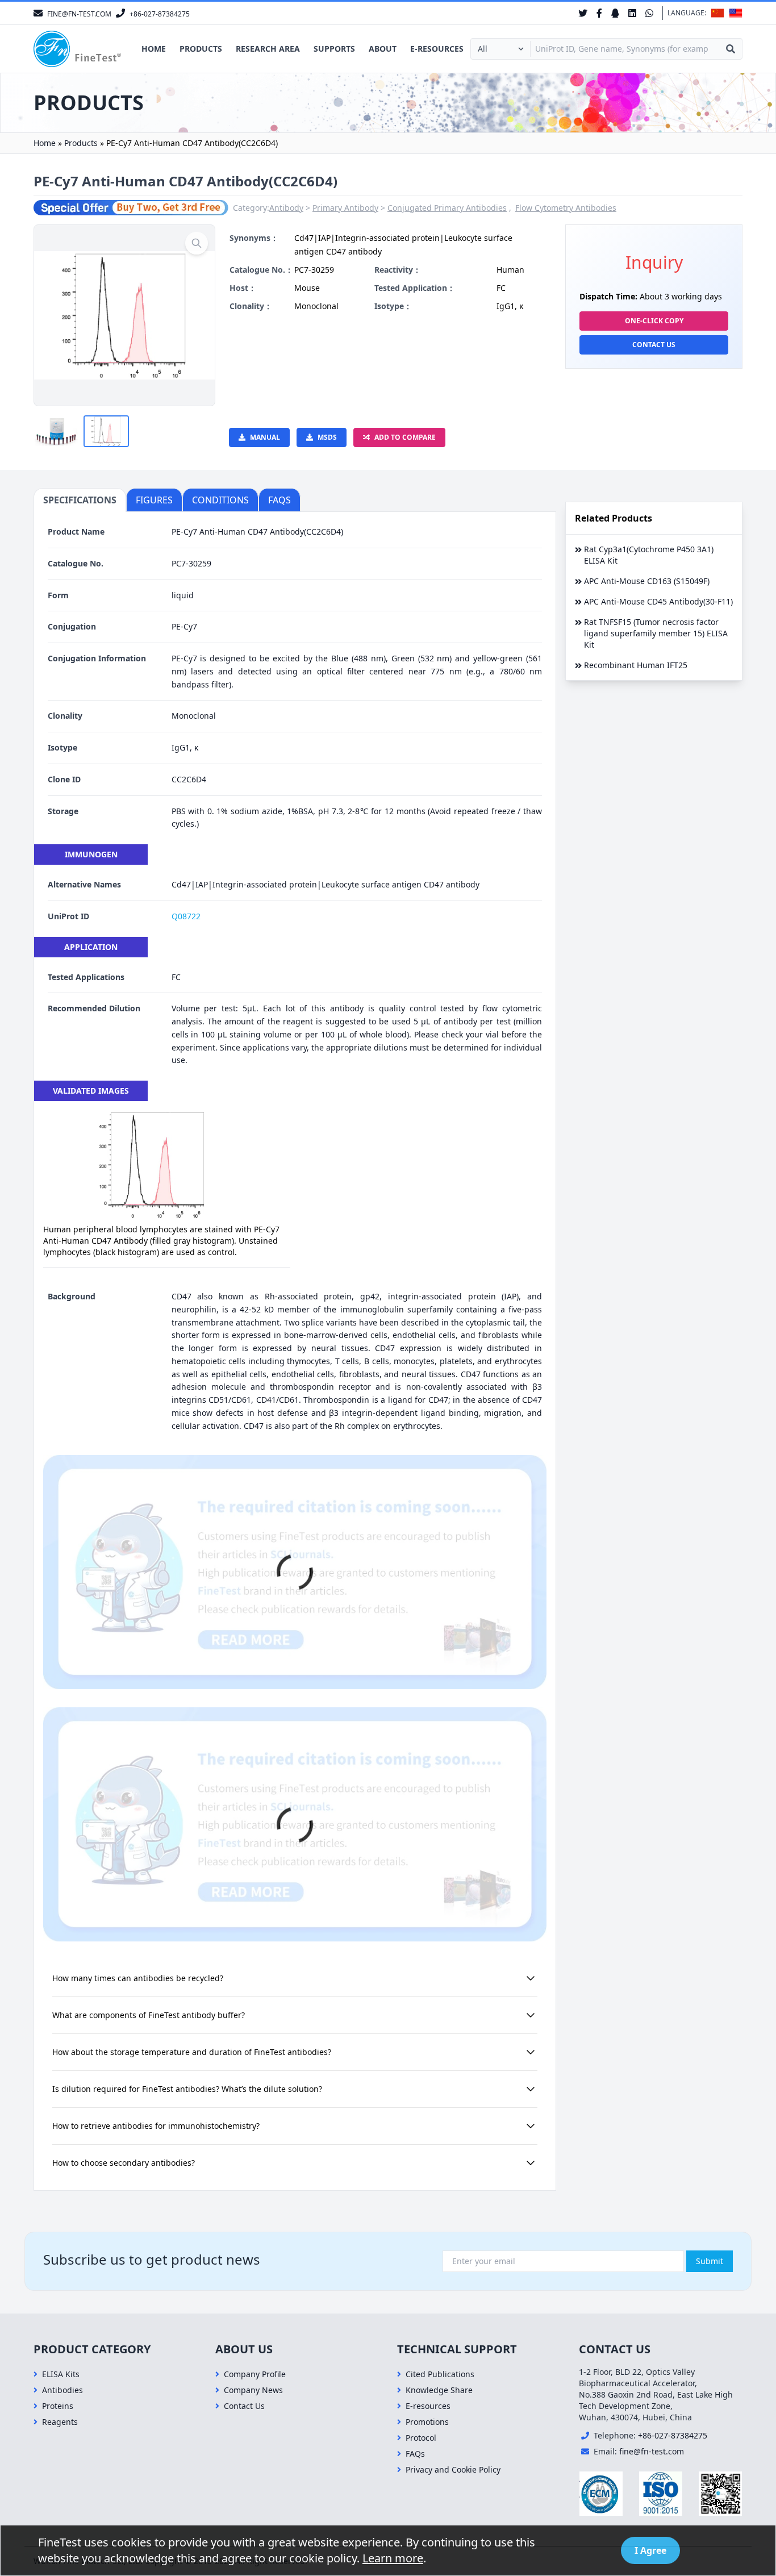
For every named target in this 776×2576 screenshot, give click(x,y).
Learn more (393, 2558)
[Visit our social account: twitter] (583, 13)
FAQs (415, 2454)
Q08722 (186, 916)
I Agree (650, 2550)
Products (201, 49)
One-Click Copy (654, 321)
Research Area (268, 49)
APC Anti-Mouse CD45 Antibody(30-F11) (658, 601)
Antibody (286, 208)
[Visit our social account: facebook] (599, 13)
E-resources (437, 49)
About (383, 49)
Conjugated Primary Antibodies (447, 208)
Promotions (427, 2422)
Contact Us (654, 345)
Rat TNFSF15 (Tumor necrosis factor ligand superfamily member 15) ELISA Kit (656, 633)
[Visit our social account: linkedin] (632, 13)
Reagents (60, 2422)
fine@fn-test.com (652, 2451)
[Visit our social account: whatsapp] (649, 13)
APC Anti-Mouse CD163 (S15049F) (647, 581)
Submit (710, 2261)
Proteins (58, 2406)
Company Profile (255, 2374)
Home (154, 49)
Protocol (421, 2438)
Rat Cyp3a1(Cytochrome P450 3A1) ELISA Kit (649, 555)
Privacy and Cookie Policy (453, 2469)
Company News (253, 2390)
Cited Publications (440, 2374)
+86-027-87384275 (673, 2435)
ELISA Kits (61, 2374)
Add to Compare (405, 437)
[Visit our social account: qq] (615, 13)
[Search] (731, 49)
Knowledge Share (439, 2390)
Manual (265, 437)
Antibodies (62, 2390)
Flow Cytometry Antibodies (566, 208)
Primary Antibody (345, 208)
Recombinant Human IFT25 (636, 665)
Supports (334, 49)
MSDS (327, 437)
